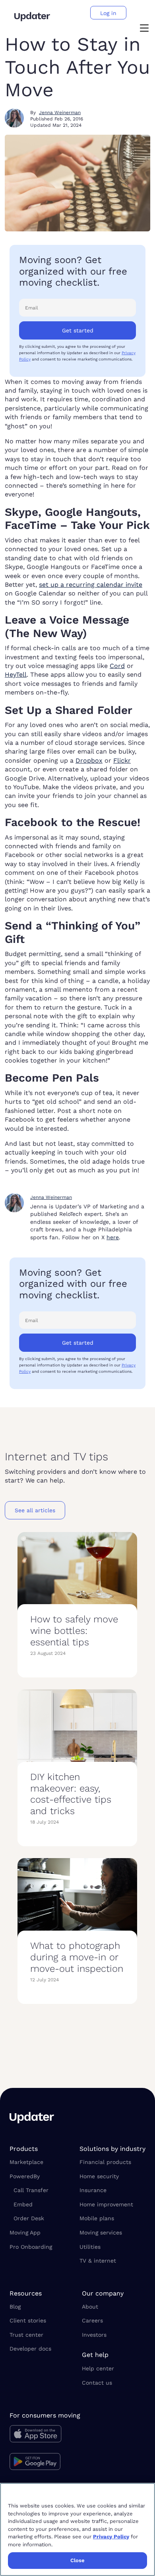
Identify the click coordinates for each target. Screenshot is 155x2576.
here (113, 1237)
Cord (117, 666)
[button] (144, 29)
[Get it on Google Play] (45, 2463)
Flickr (122, 760)
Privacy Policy (111, 2537)
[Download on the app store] (45, 2436)
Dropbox (89, 760)
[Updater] (32, 17)
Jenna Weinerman (60, 113)
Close (78, 2560)
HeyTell (16, 675)
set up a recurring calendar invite (91, 585)
